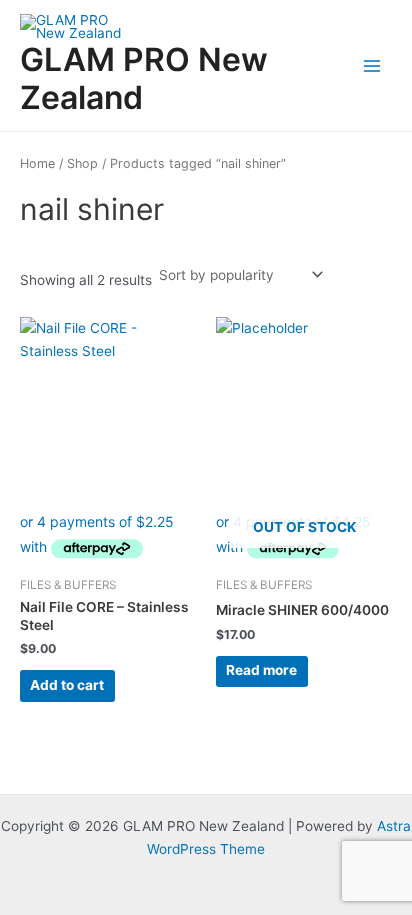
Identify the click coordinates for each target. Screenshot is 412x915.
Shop (82, 163)
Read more (261, 670)
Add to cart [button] (67, 685)
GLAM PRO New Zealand (144, 78)
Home (37, 163)
